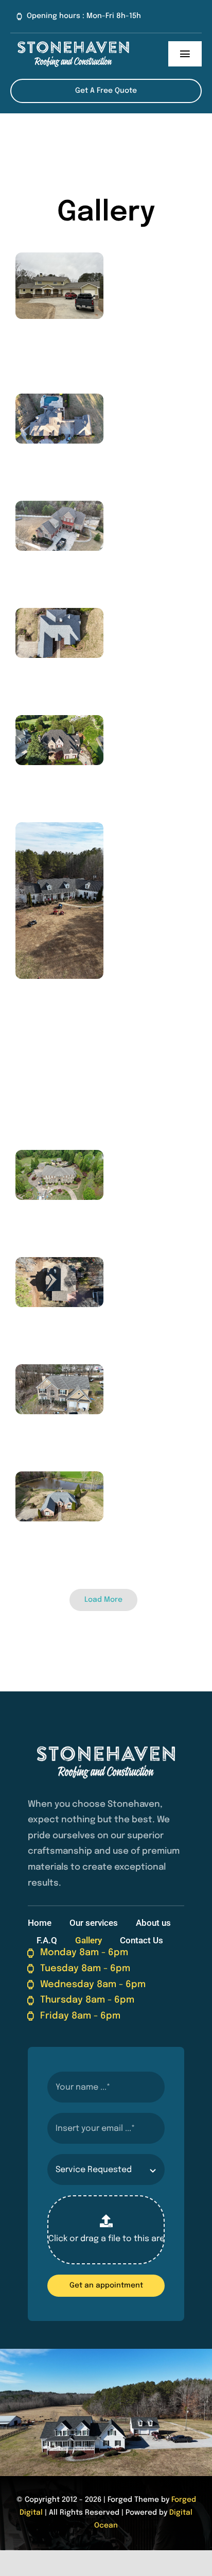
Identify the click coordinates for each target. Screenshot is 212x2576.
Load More (103, 1600)
